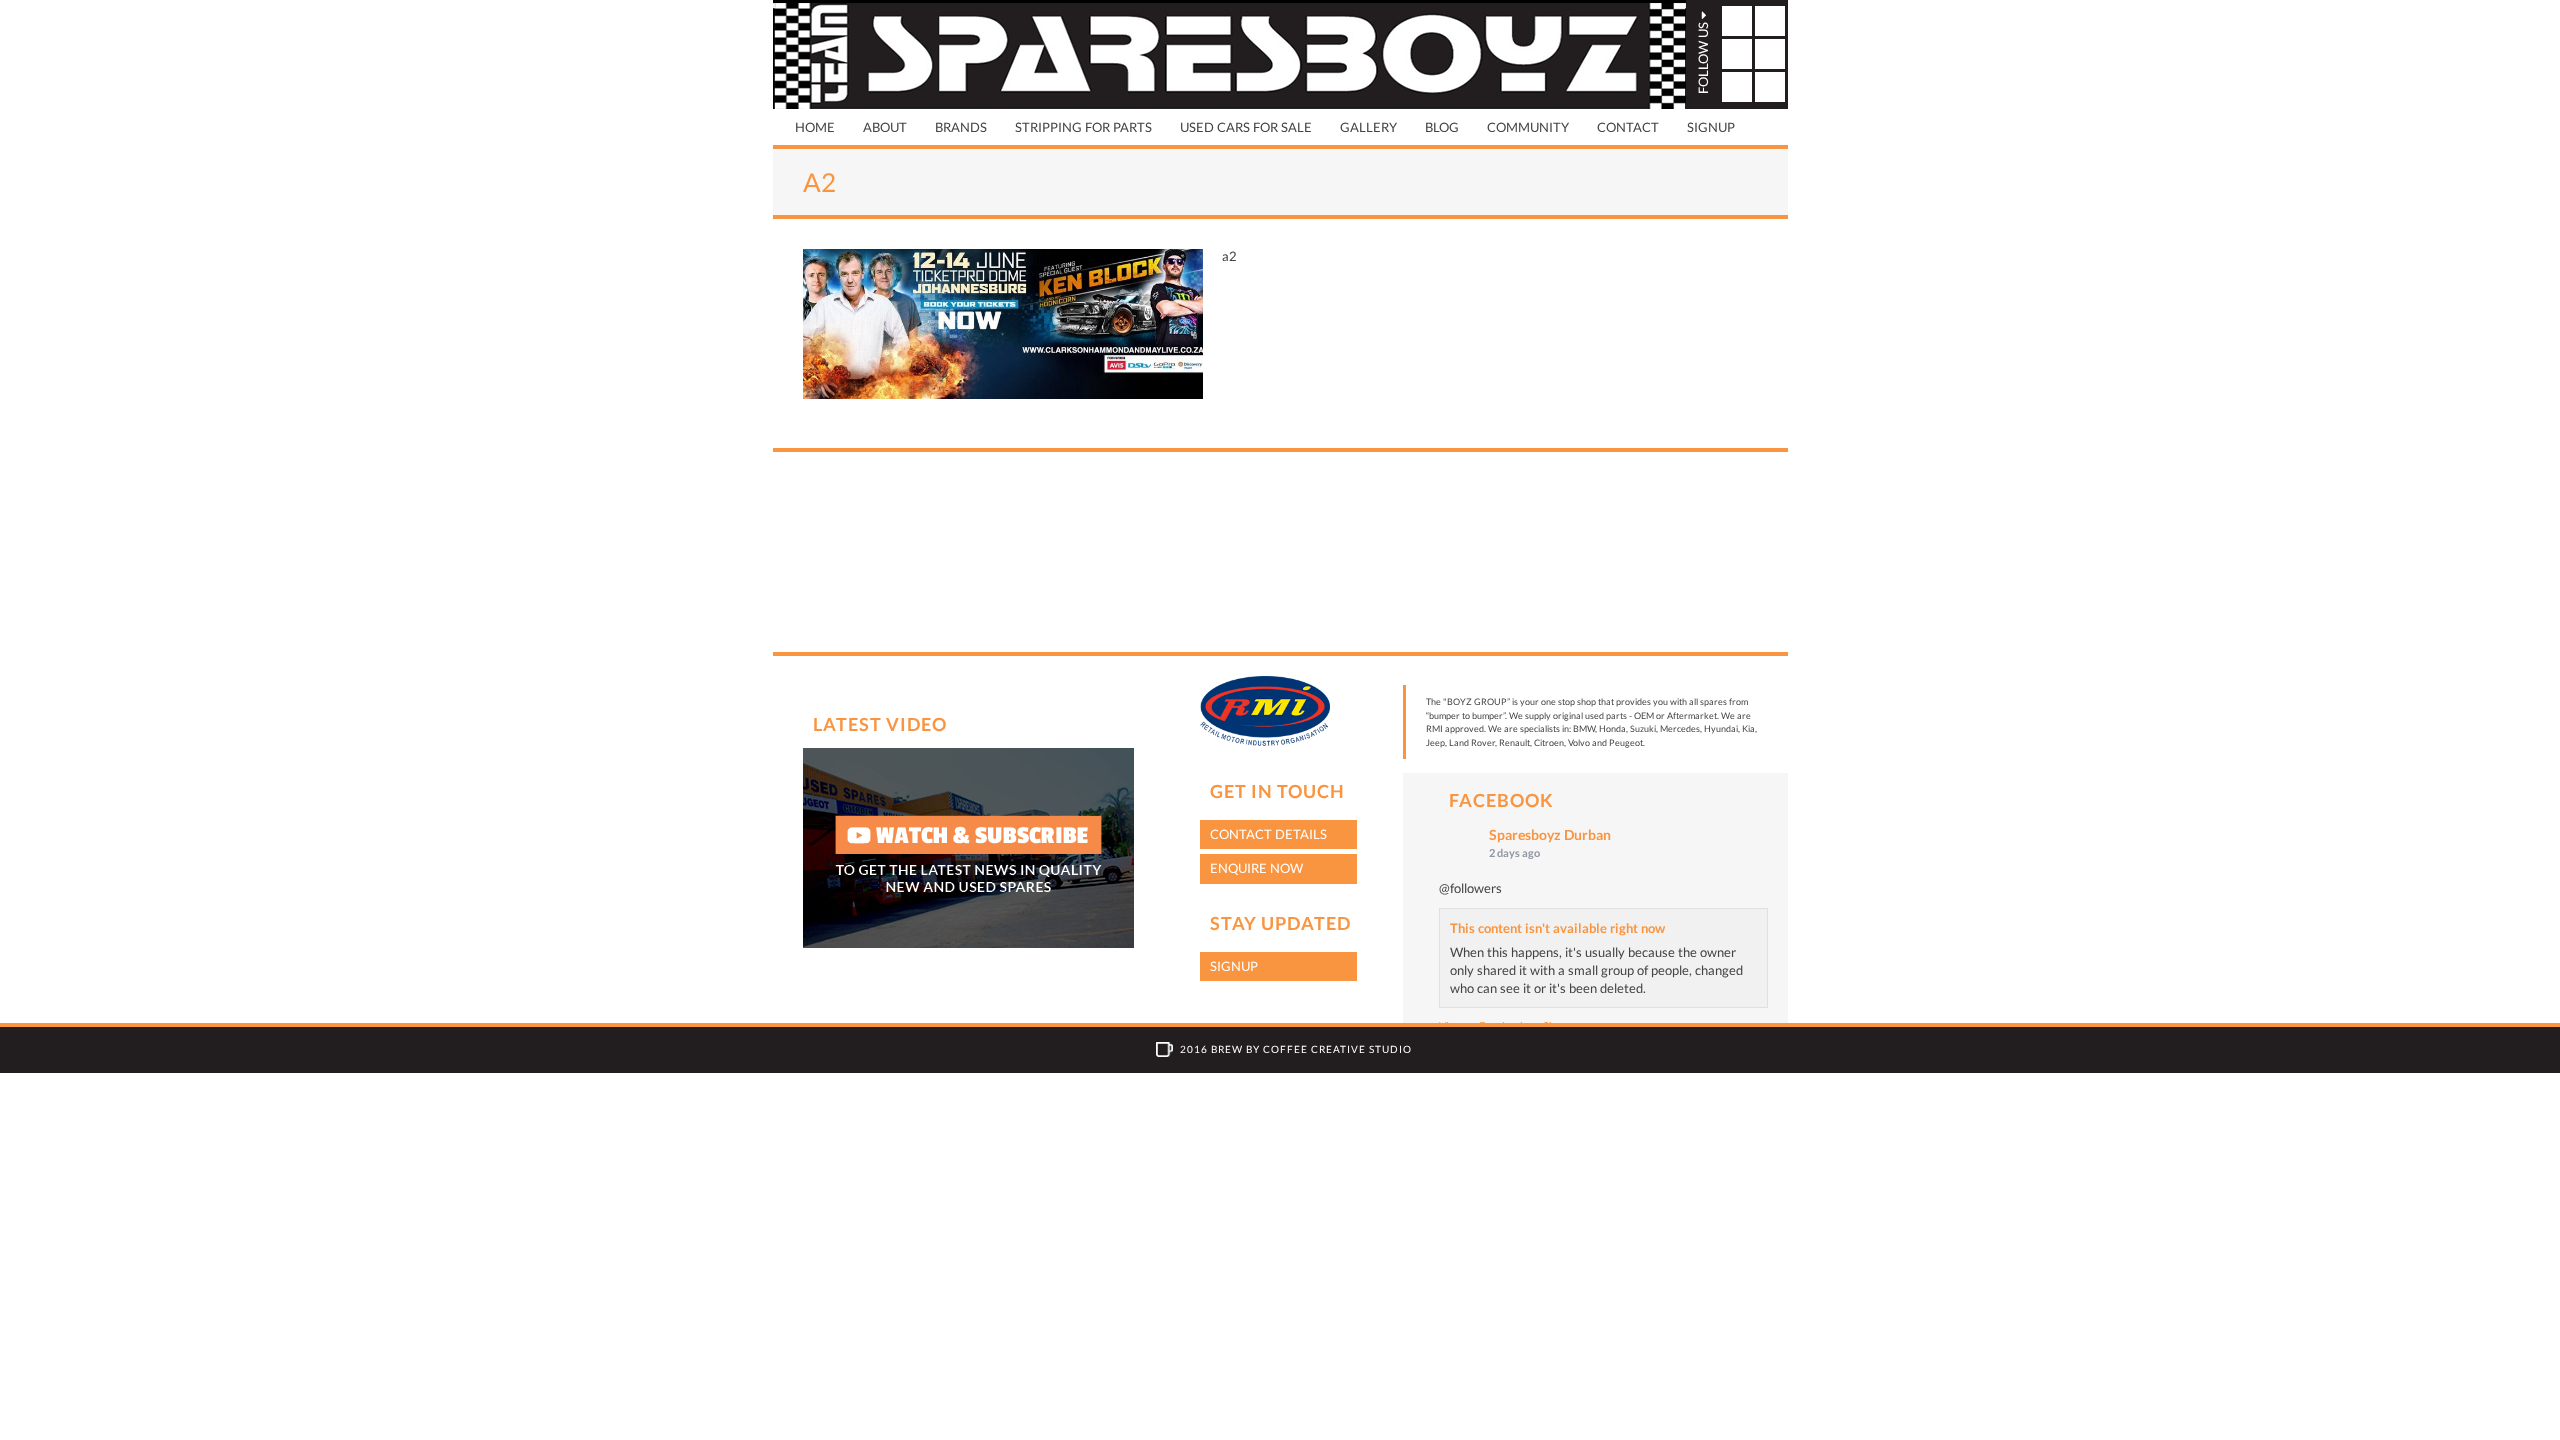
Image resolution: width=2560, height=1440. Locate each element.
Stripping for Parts (1083, 127)
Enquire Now (1256, 868)
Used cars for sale (1246, 127)
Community (1528, 127)
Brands (961, 127)
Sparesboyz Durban (1550, 834)
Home (815, 127)
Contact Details (1268, 834)
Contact (1628, 127)
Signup (1711, 127)
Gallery (1368, 127)
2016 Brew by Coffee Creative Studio (1296, 1049)
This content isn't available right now (1557, 928)
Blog (1442, 127)
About (885, 127)
